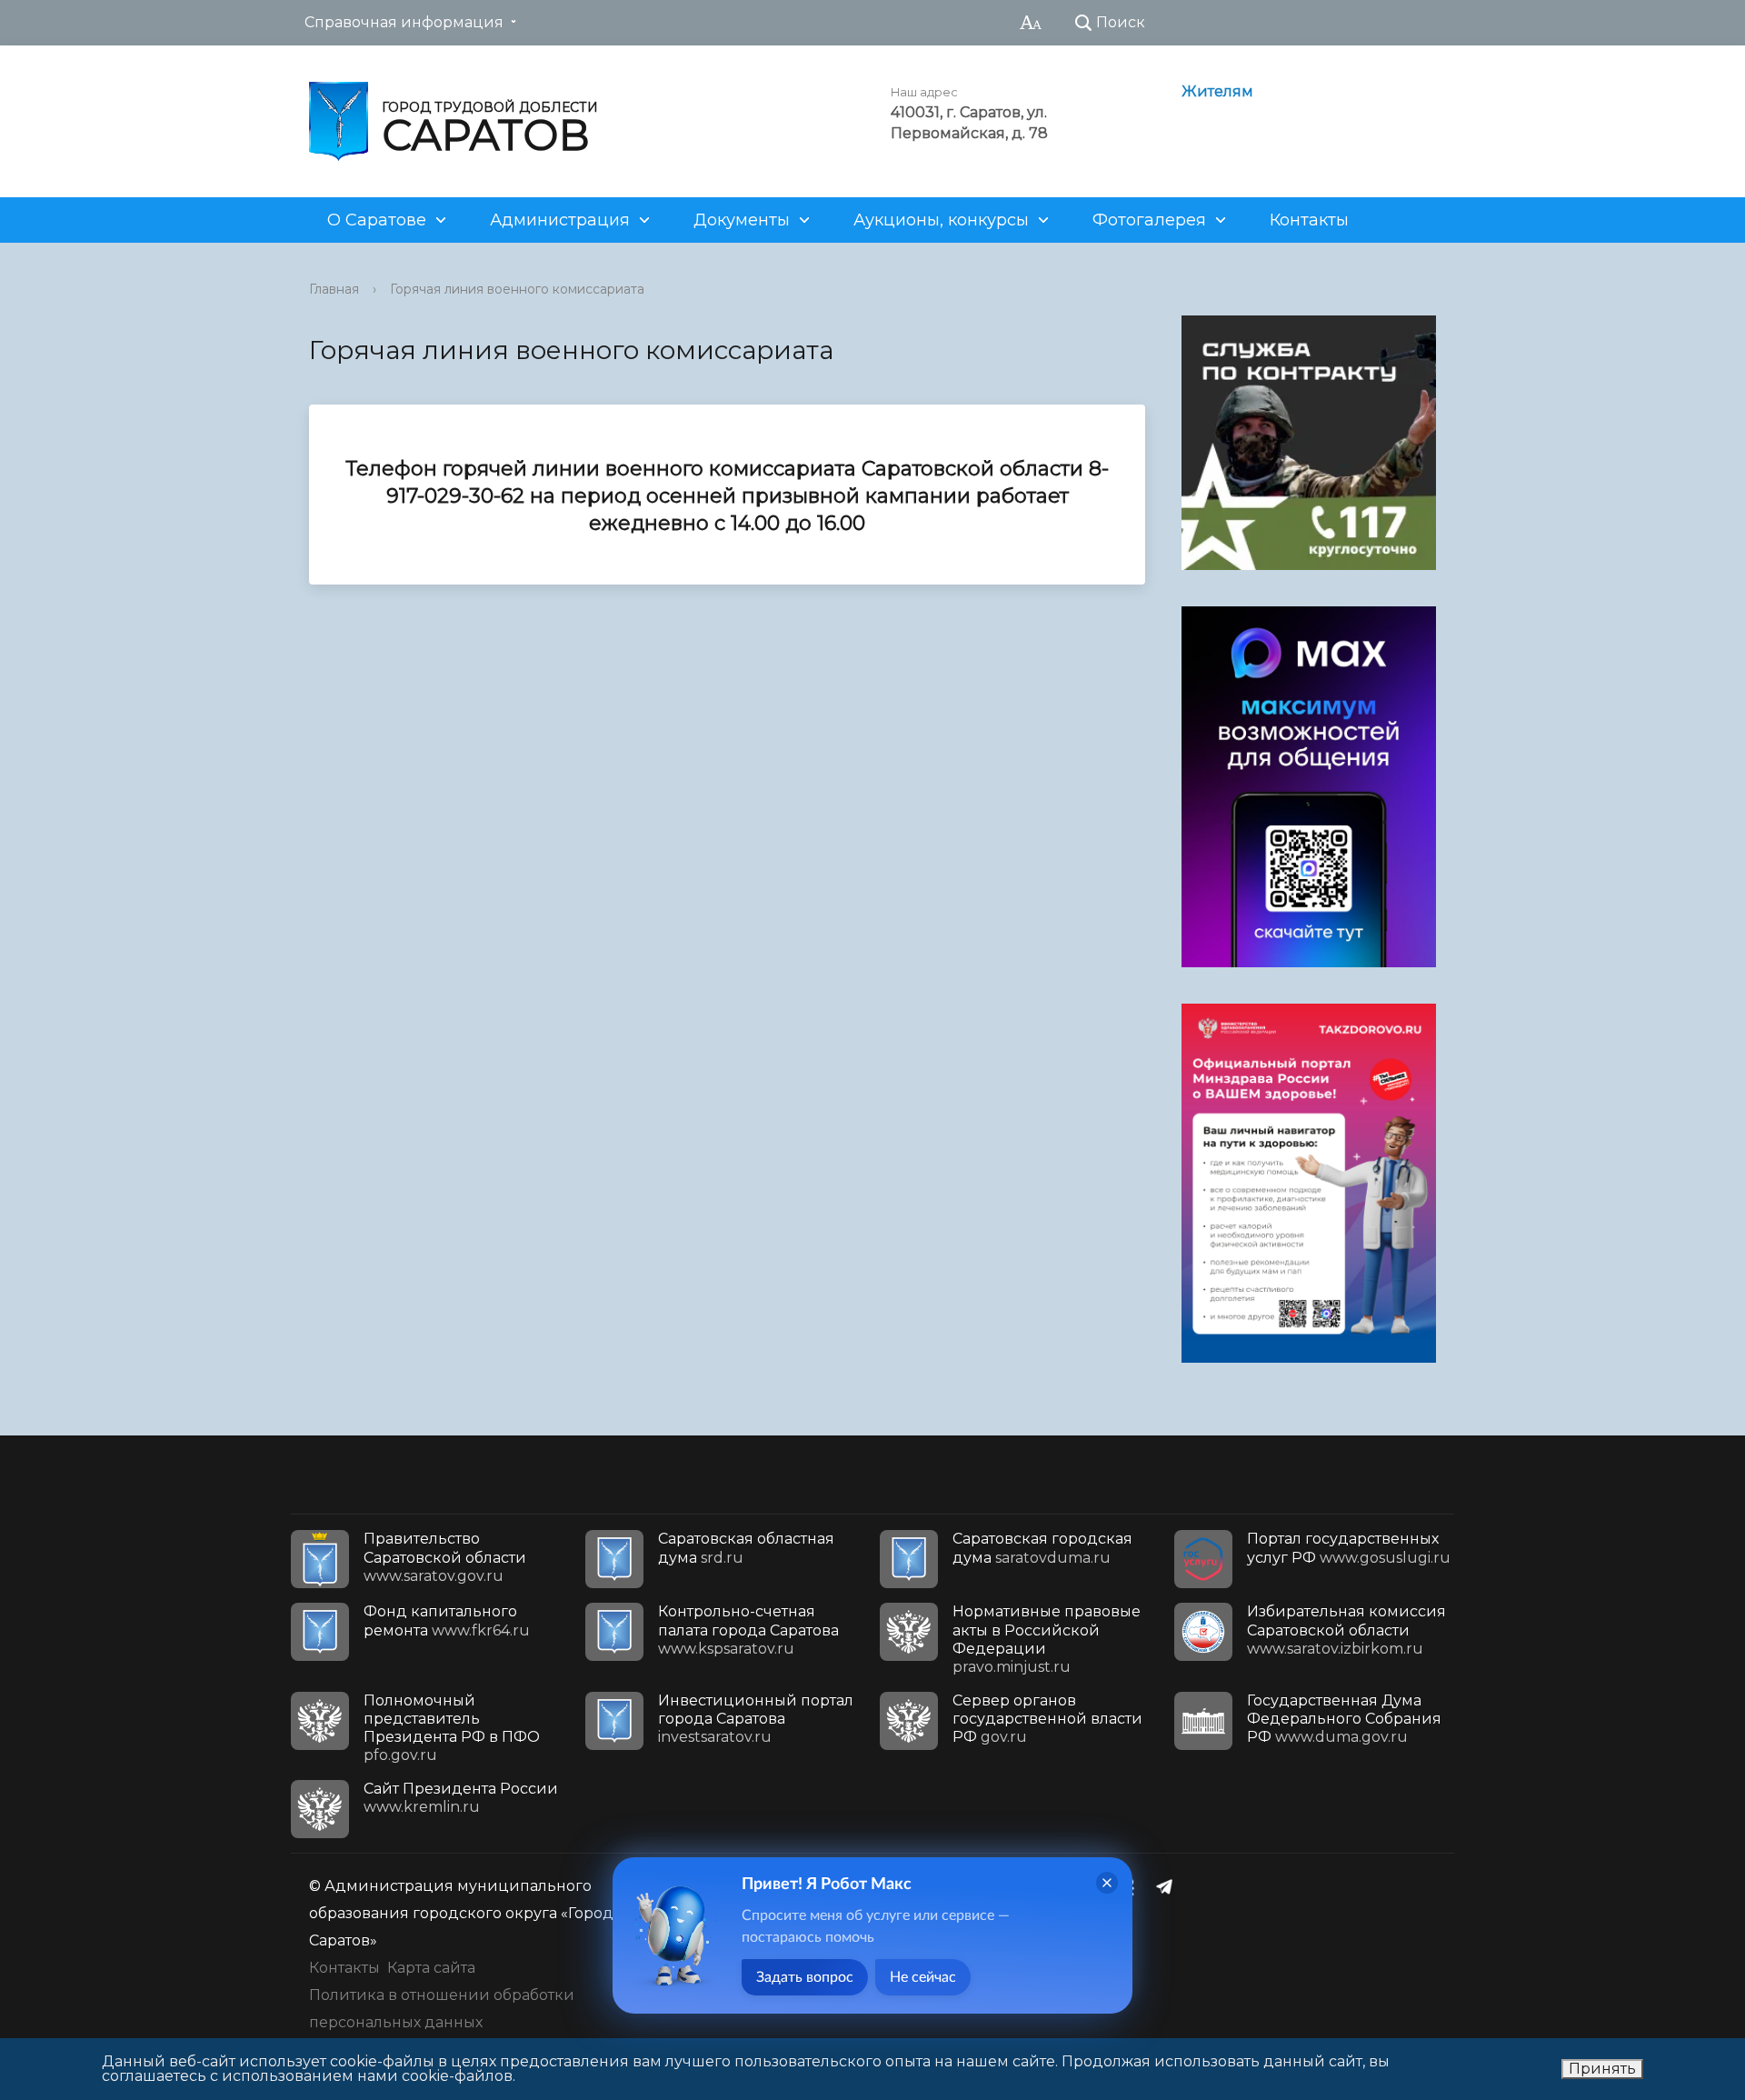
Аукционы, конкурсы (941, 220)
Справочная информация (404, 22)
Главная (334, 289)
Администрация (560, 220)
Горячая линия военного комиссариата (517, 289)
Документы (742, 220)
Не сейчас (923, 1977)
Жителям (1217, 91)
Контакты (1309, 220)
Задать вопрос (805, 1977)
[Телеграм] (1169, 1886)
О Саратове (377, 220)
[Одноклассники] (1133, 1886)
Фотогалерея (1149, 220)
